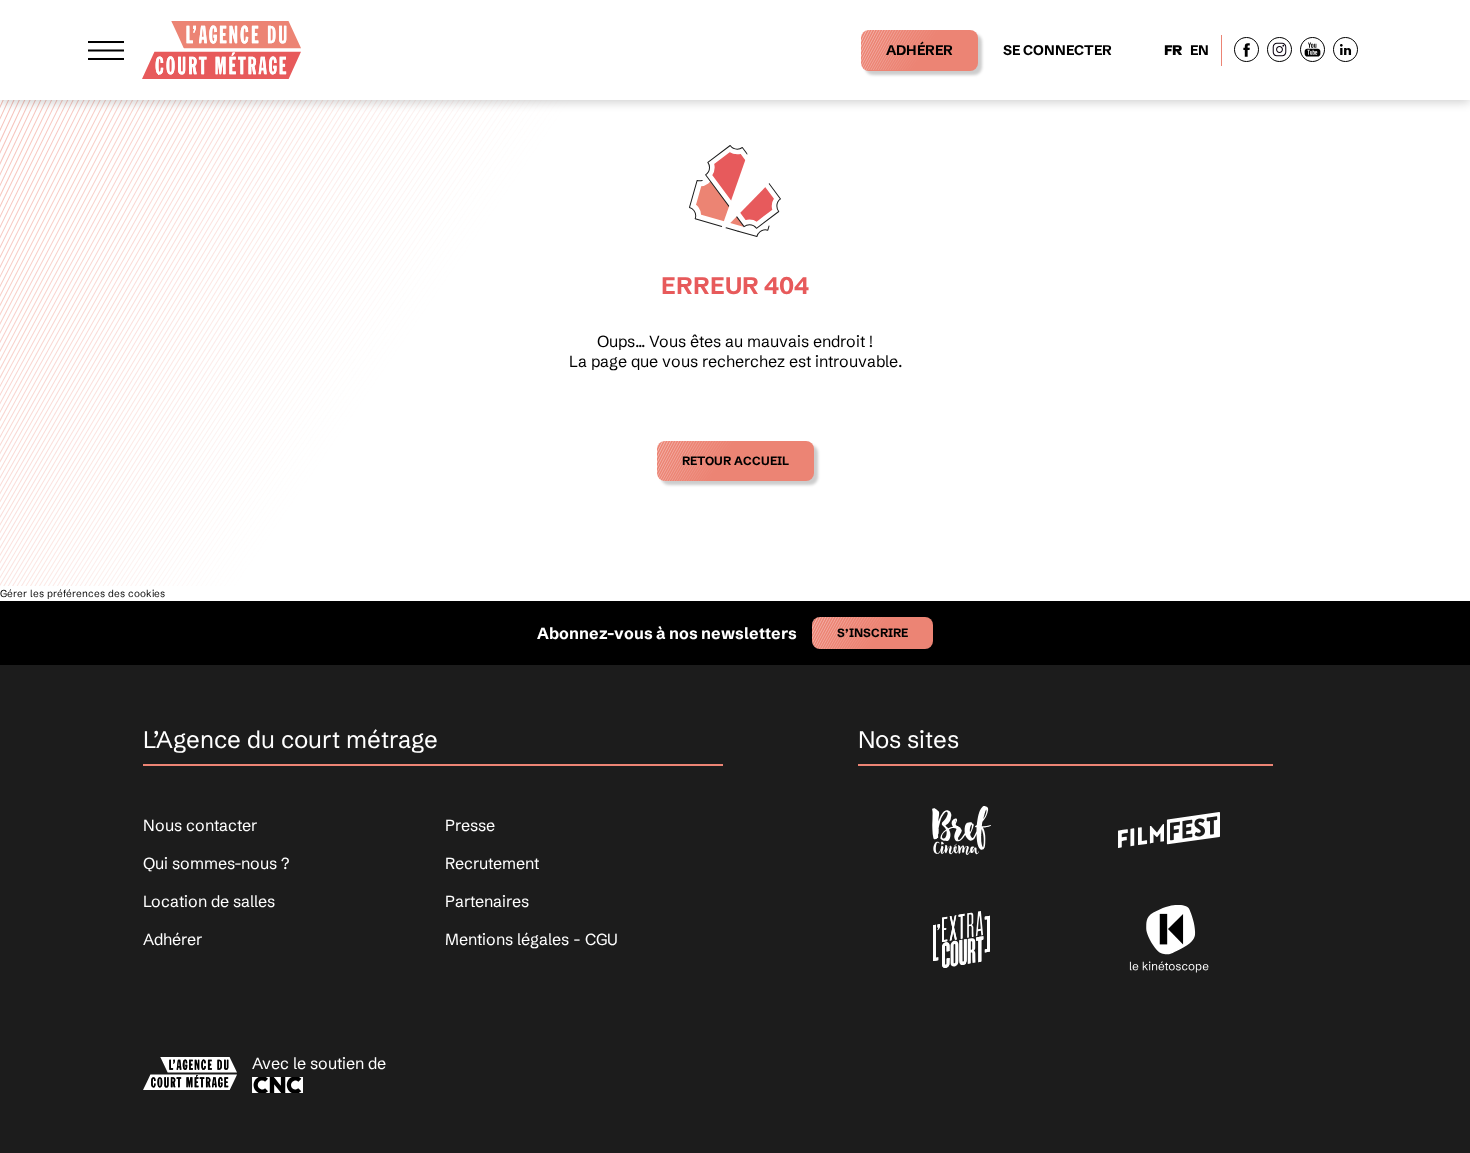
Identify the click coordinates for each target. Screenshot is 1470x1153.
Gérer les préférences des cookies (82, 593)
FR (1173, 50)
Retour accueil (735, 460)
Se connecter (1057, 50)
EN (1199, 50)
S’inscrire (872, 632)
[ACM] (222, 49)
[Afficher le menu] (106, 49)
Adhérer (919, 50)
